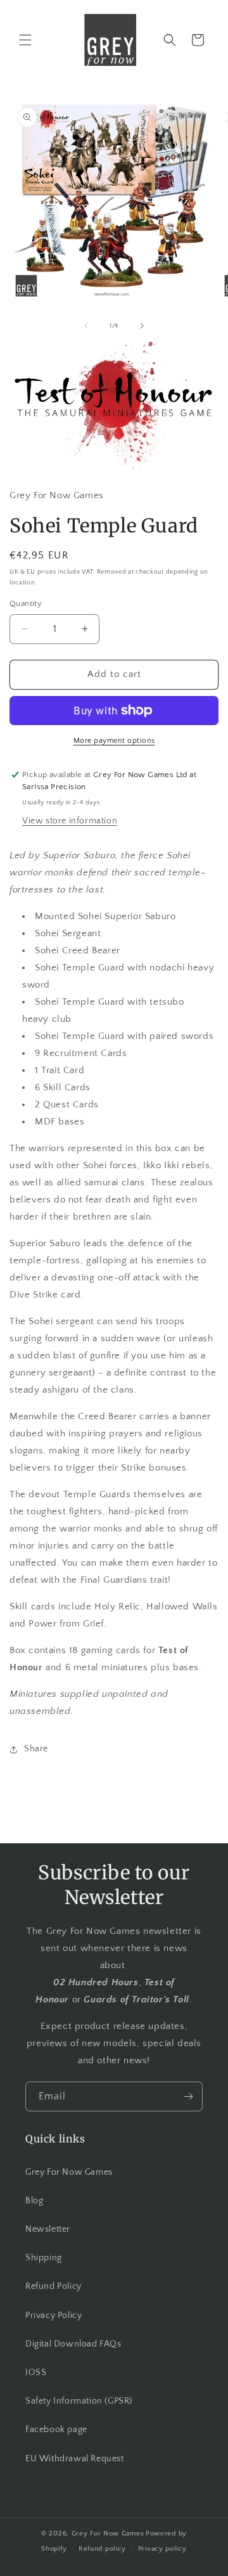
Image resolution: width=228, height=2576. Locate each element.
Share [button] (36, 1749)
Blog (34, 2201)
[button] (25, 40)
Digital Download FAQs (73, 2344)
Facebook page (56, 2430)
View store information (70, 821)
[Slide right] (142, 326)
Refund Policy (54, 2286)
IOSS (36, 2373)
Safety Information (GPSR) (79, 2401)
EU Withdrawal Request (75, 2459)
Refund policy (102, 2549)
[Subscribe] (188, 2096)
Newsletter (48, 2229)
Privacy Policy (54, 2315)
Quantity (26, 603)
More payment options (114, 741)
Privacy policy (162, 2549)
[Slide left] (86, 326)
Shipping (44, 2258)
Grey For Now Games (69, 2172)
